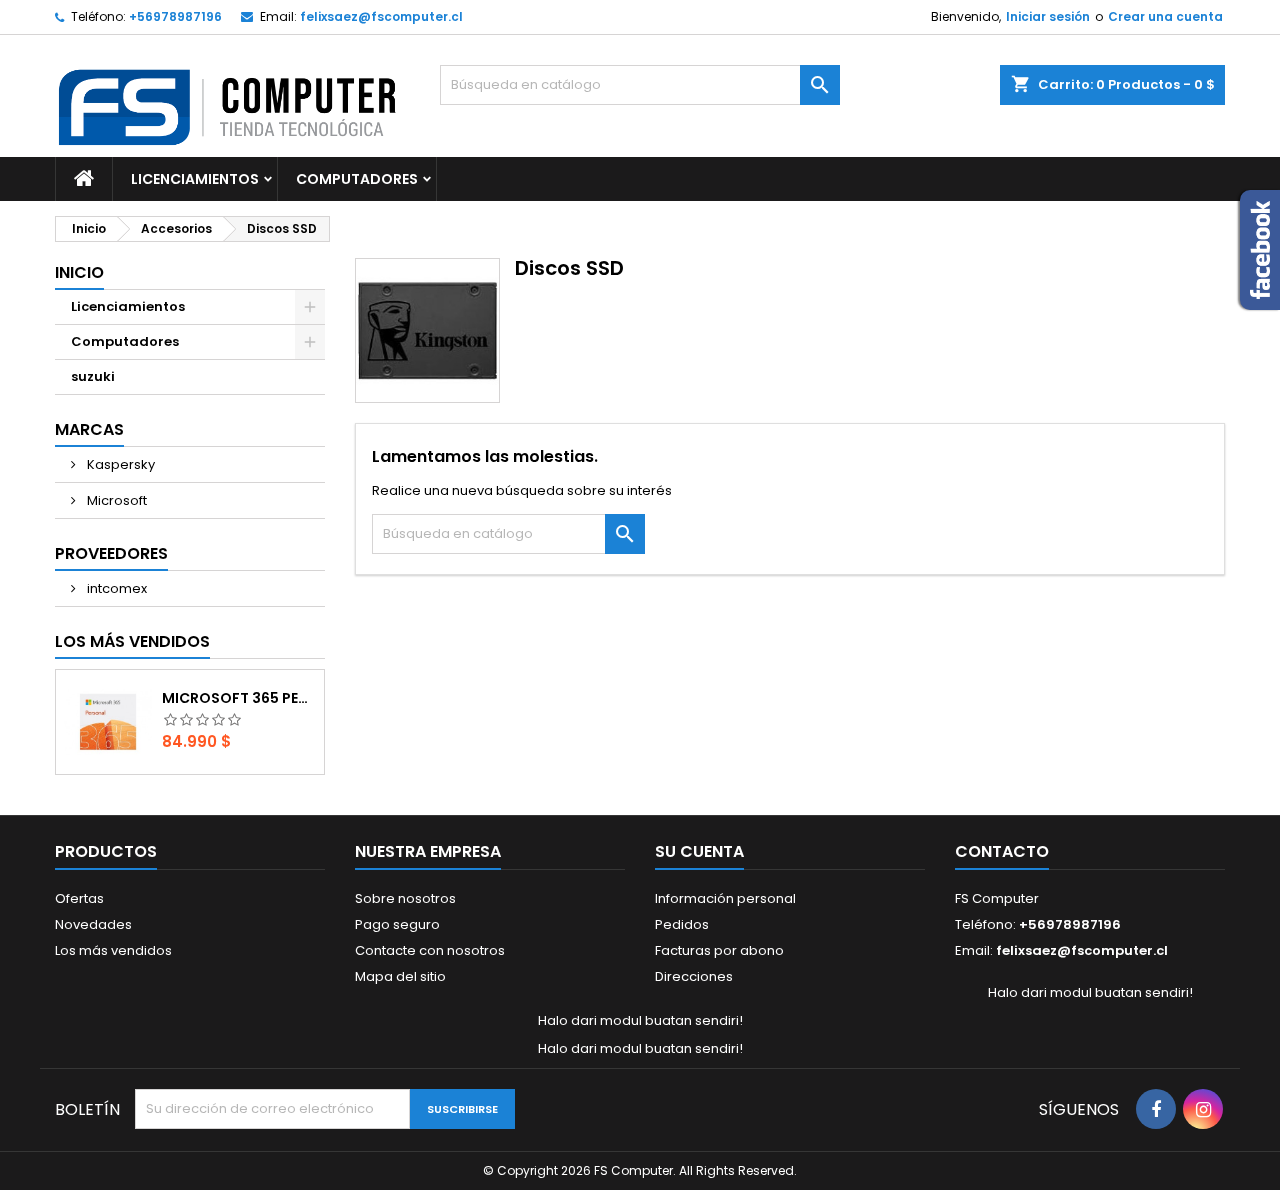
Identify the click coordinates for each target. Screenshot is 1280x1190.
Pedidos (682, 924)
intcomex (115, 588)
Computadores (357, 179)
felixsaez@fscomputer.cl (381, 16)
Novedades (93, 924)
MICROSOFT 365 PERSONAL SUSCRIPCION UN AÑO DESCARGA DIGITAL (239, 698)
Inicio (79, 272)
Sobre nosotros (405, 898)
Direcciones (694, 976)
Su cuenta (699, 851)
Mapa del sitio (400, 976)
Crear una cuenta (1165, 16)
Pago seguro (397, 924)
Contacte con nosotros (430, 950)
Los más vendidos (132, 641)
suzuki (93, 376)
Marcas (89, 429)
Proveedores (111, 553)
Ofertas (79, 898)
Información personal (725, 898)
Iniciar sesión (1048, 16)
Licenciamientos (195, 179)
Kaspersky (119, 464)
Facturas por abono (719, 950)
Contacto (1002, 851)
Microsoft (115, 500)
